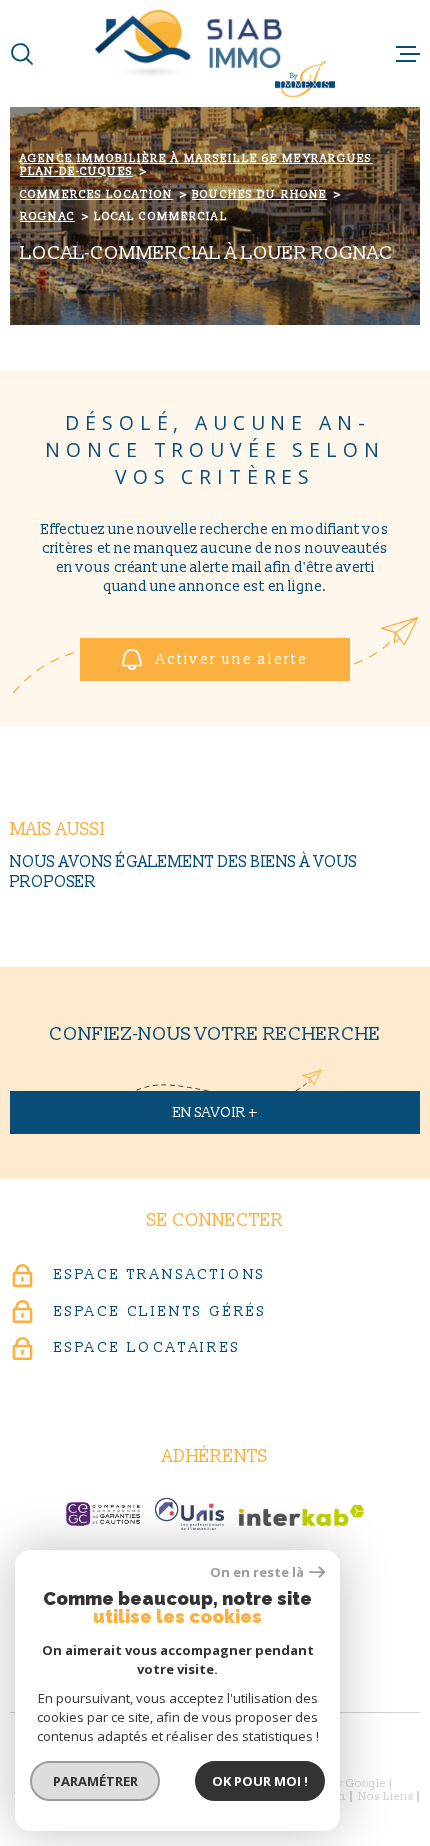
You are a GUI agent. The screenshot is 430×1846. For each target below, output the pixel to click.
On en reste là (257, 1572)
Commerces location (96, 194)
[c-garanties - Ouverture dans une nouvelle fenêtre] (103, 1514)
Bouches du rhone (259, 194)
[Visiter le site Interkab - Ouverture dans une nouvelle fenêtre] (301, 1515)
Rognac (47, 216)
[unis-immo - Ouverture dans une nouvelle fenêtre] (189, 1514)
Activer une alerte (232, 659)
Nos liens (386, 1796)
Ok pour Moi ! (260, 1781)
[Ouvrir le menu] (408, 54)
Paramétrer (95, 1781)
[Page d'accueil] (215, 53)
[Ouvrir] (22, 54)
